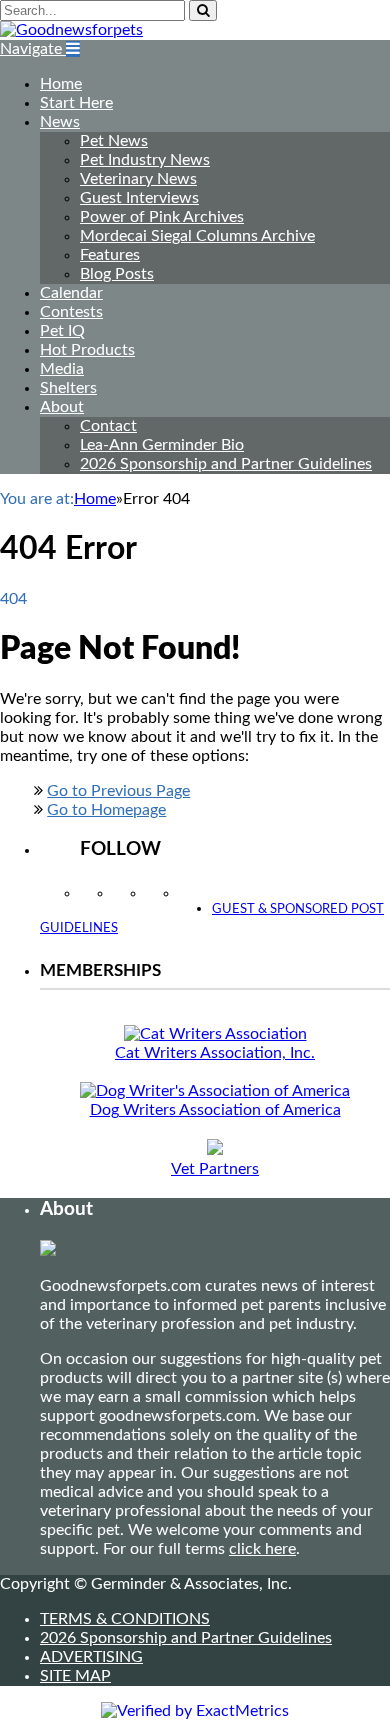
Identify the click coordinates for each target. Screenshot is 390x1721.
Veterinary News (138, 179)
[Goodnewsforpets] (71, 30)
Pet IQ (62, 331)
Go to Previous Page (118, 791)
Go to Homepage (106, 810)
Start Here (76, 103)
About (62, 407)
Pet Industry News (145, 160)
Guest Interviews (139, 198)
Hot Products (87, 350)
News (60, 122)
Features (110, 255)
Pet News (114, 141)
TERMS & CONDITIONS (125, 1619)
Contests (71, 312)
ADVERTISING (91, 1657)
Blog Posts (117, 274)
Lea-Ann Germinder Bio (162, 445)
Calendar (71, 293)
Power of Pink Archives (162, 217)
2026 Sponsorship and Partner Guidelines (226, 464)
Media (62, 369)
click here (262, 1549)
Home (61, 84)
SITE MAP (75, 1676)
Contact (108, 426)
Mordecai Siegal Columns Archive (197, 236)
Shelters (68, 388)
